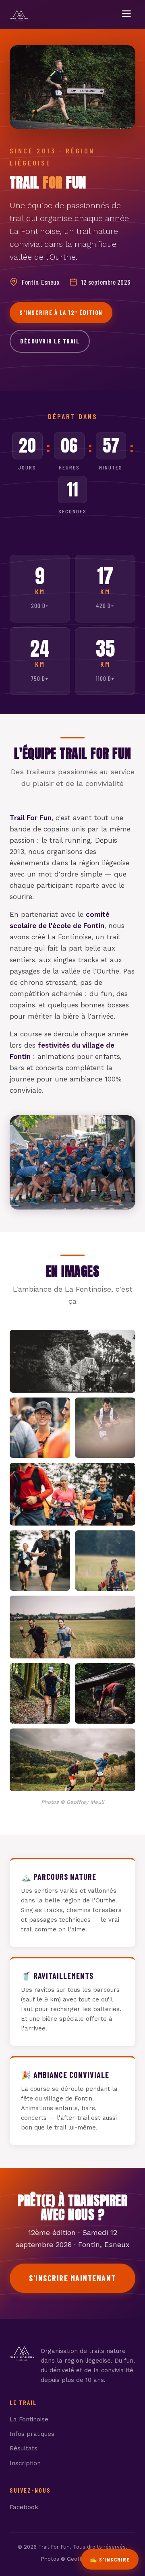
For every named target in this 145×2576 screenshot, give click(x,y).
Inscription (25, 2463)
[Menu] (126, 14)
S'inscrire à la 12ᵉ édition (61, 312)
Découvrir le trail (50, 341)
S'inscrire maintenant (72, 2278)
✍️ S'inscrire (110, 2559)
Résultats (24, 2448)
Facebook (24, 2507)
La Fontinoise (29, 2419)
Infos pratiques (32, 2434)
